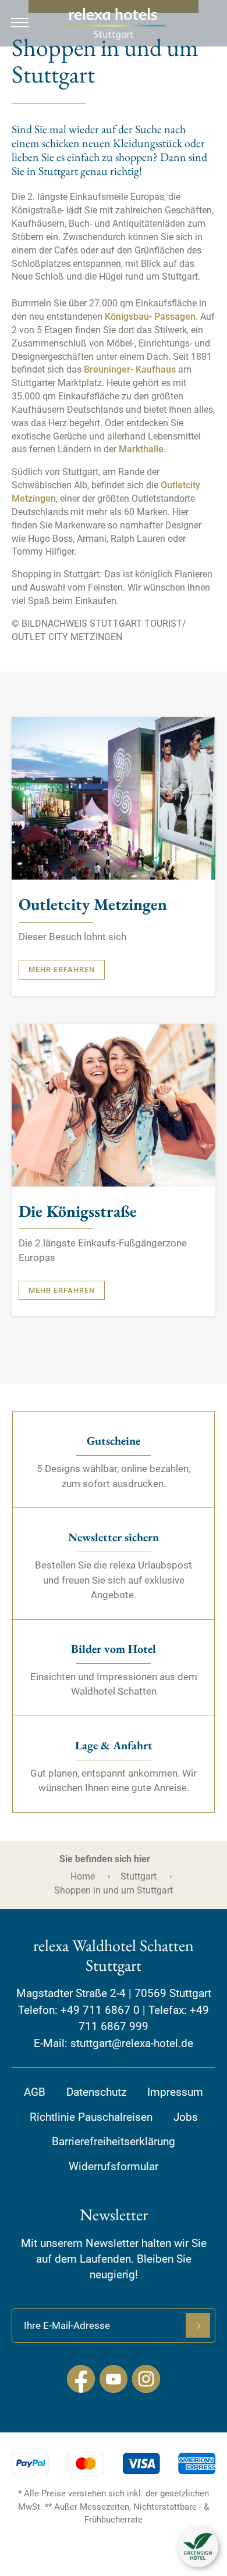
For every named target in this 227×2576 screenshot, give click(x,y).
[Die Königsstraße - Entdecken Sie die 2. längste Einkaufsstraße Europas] (114, 1104)
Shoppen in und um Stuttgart (114, 1890)
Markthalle (141, 449)
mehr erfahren (62, 969)
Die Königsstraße (78, 1212)
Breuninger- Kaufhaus (131, 369)
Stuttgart (139, 1876)
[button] (198, 2547)
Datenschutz (96, 2092)
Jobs (186, 2117)
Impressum (175, 2092)
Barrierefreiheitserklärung (114, 2141)
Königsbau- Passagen (150, 317)
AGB (35, 2092)
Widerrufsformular (114, 2166)
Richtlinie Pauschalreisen (91, 2117)
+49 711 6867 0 (100, 2010)
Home (83, 1876)
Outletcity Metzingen (93, 905)
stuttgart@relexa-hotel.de (132, 2043)
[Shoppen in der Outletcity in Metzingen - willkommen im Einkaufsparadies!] (114, 798)
